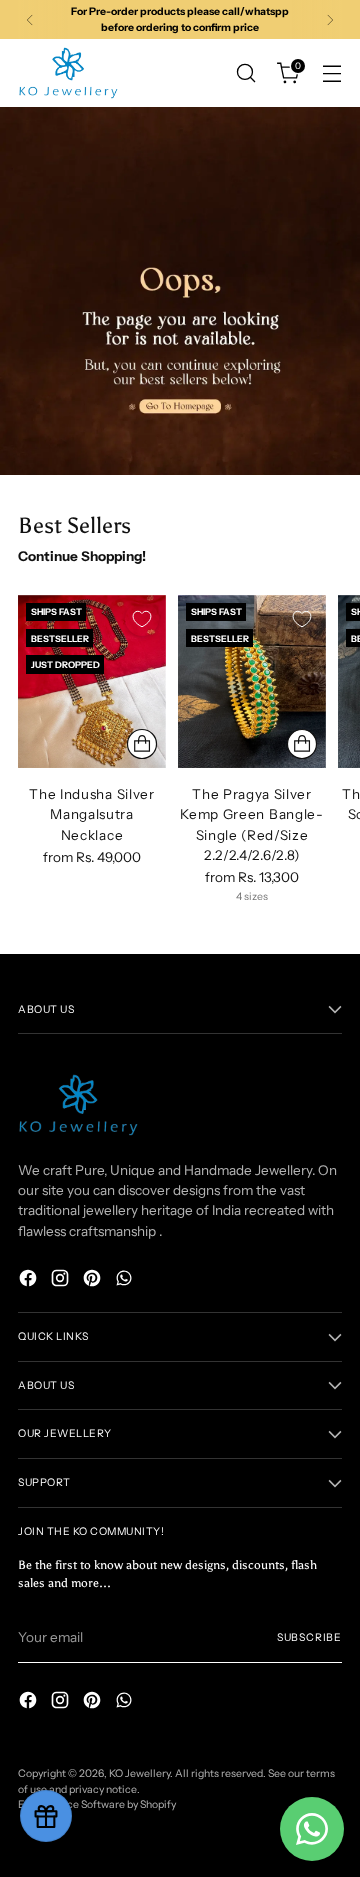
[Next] (330, 19)
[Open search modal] (245, 73)
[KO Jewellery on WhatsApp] (126, 1280)
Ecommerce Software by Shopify (97, 1804)
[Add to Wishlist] (142, 619)
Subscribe (309, 1637)
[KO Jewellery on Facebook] (30, 1280)
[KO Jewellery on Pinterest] (94, 1280)
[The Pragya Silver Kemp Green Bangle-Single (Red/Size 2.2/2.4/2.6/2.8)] (252, 681)
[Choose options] (142, 744)
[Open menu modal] (331, 73)
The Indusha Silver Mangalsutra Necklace (91, 814)
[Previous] (30, 19)
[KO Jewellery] (68, 72)
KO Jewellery (139, 1773)
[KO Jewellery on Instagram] (62, 1280)
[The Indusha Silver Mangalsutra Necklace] (92, 681)
